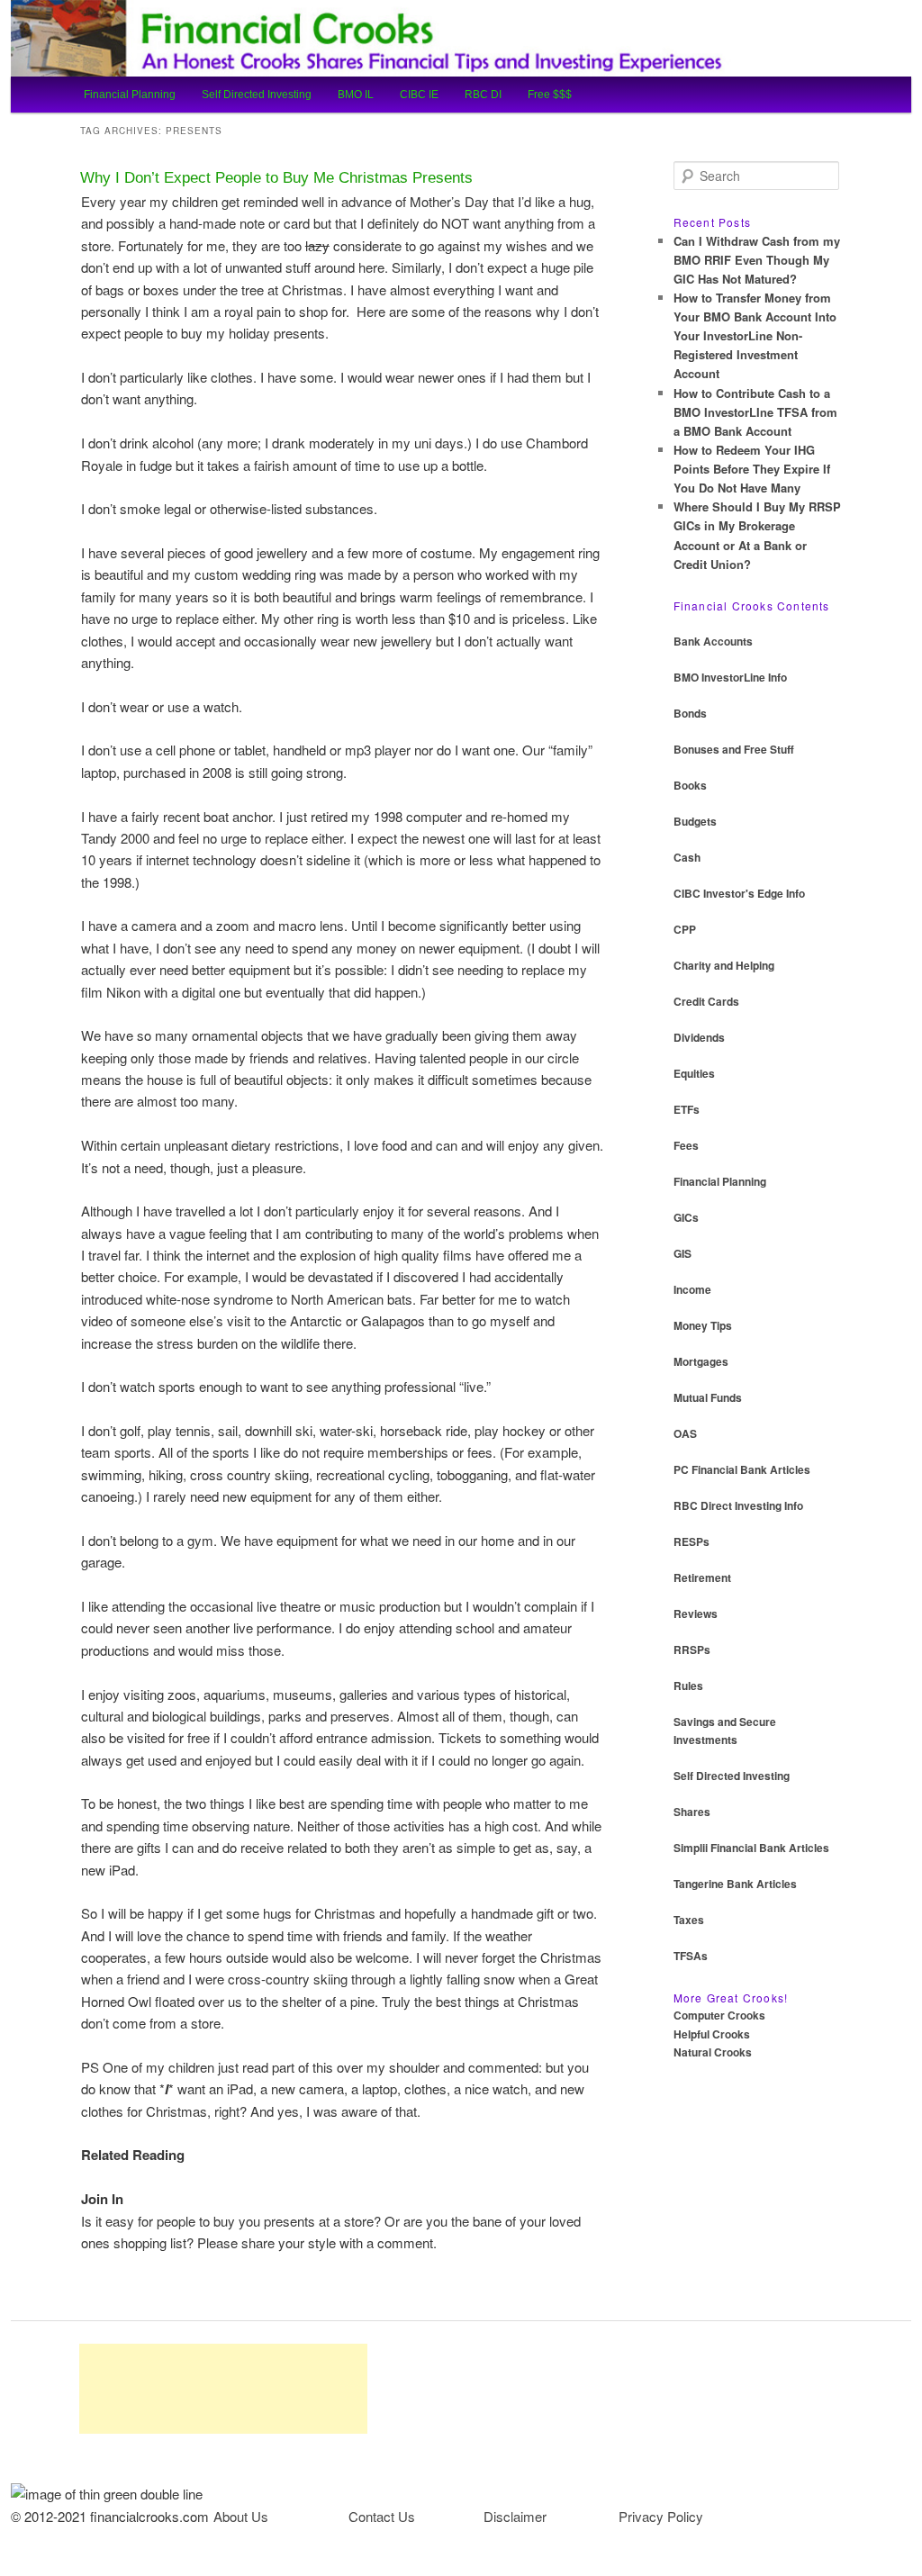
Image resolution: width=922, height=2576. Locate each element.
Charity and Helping (724, 965)
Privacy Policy (661, 2516)
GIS (682, 1253)
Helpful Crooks (712, 2034)
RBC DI (483, 95)
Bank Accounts (713, 641)
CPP (685, 929)
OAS (685, 1433)
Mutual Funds (708, 1397)
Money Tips (703, 1325)
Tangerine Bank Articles (735, 1884)
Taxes (689, 1920)
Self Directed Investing (257, 95)
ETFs (687, 1109)
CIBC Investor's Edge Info (739, 893)
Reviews (696, 1613)
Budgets (695, 821)
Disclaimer (515, 2516)
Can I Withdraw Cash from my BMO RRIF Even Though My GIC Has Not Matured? (757, 260)
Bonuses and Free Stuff (734, 749)
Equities (694, 1073)
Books (690, 785)
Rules (688, 1686)
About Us (241, 2516)
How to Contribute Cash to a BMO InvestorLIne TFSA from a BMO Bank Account (755, 412)
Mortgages (701, 1361)
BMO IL (356, 95)
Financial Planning (130, 95)
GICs (686, 1217)
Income (692, 1289)
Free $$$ (550, 95)
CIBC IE (419, 95)
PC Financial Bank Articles (742, 1469)
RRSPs (692, 1650)
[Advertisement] (223, 2389)
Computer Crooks (719, 2015)
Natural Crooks (713, 2052)
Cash (687, 857)
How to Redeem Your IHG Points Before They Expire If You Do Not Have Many (752, 469)
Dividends (699, 1037)
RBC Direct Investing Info (738, 1505)
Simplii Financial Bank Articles (751, 1848)
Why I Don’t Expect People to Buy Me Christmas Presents (276, 178)
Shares (692, 1812)
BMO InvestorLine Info (730, 677)
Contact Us (382, 2516)
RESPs (691, 1541)
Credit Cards (706, 1001)
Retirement (702, 1577)
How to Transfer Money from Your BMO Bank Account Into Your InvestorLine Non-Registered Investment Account (755, 336)
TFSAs (691, 1956)
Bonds (690, 713)
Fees (686, 1145)
